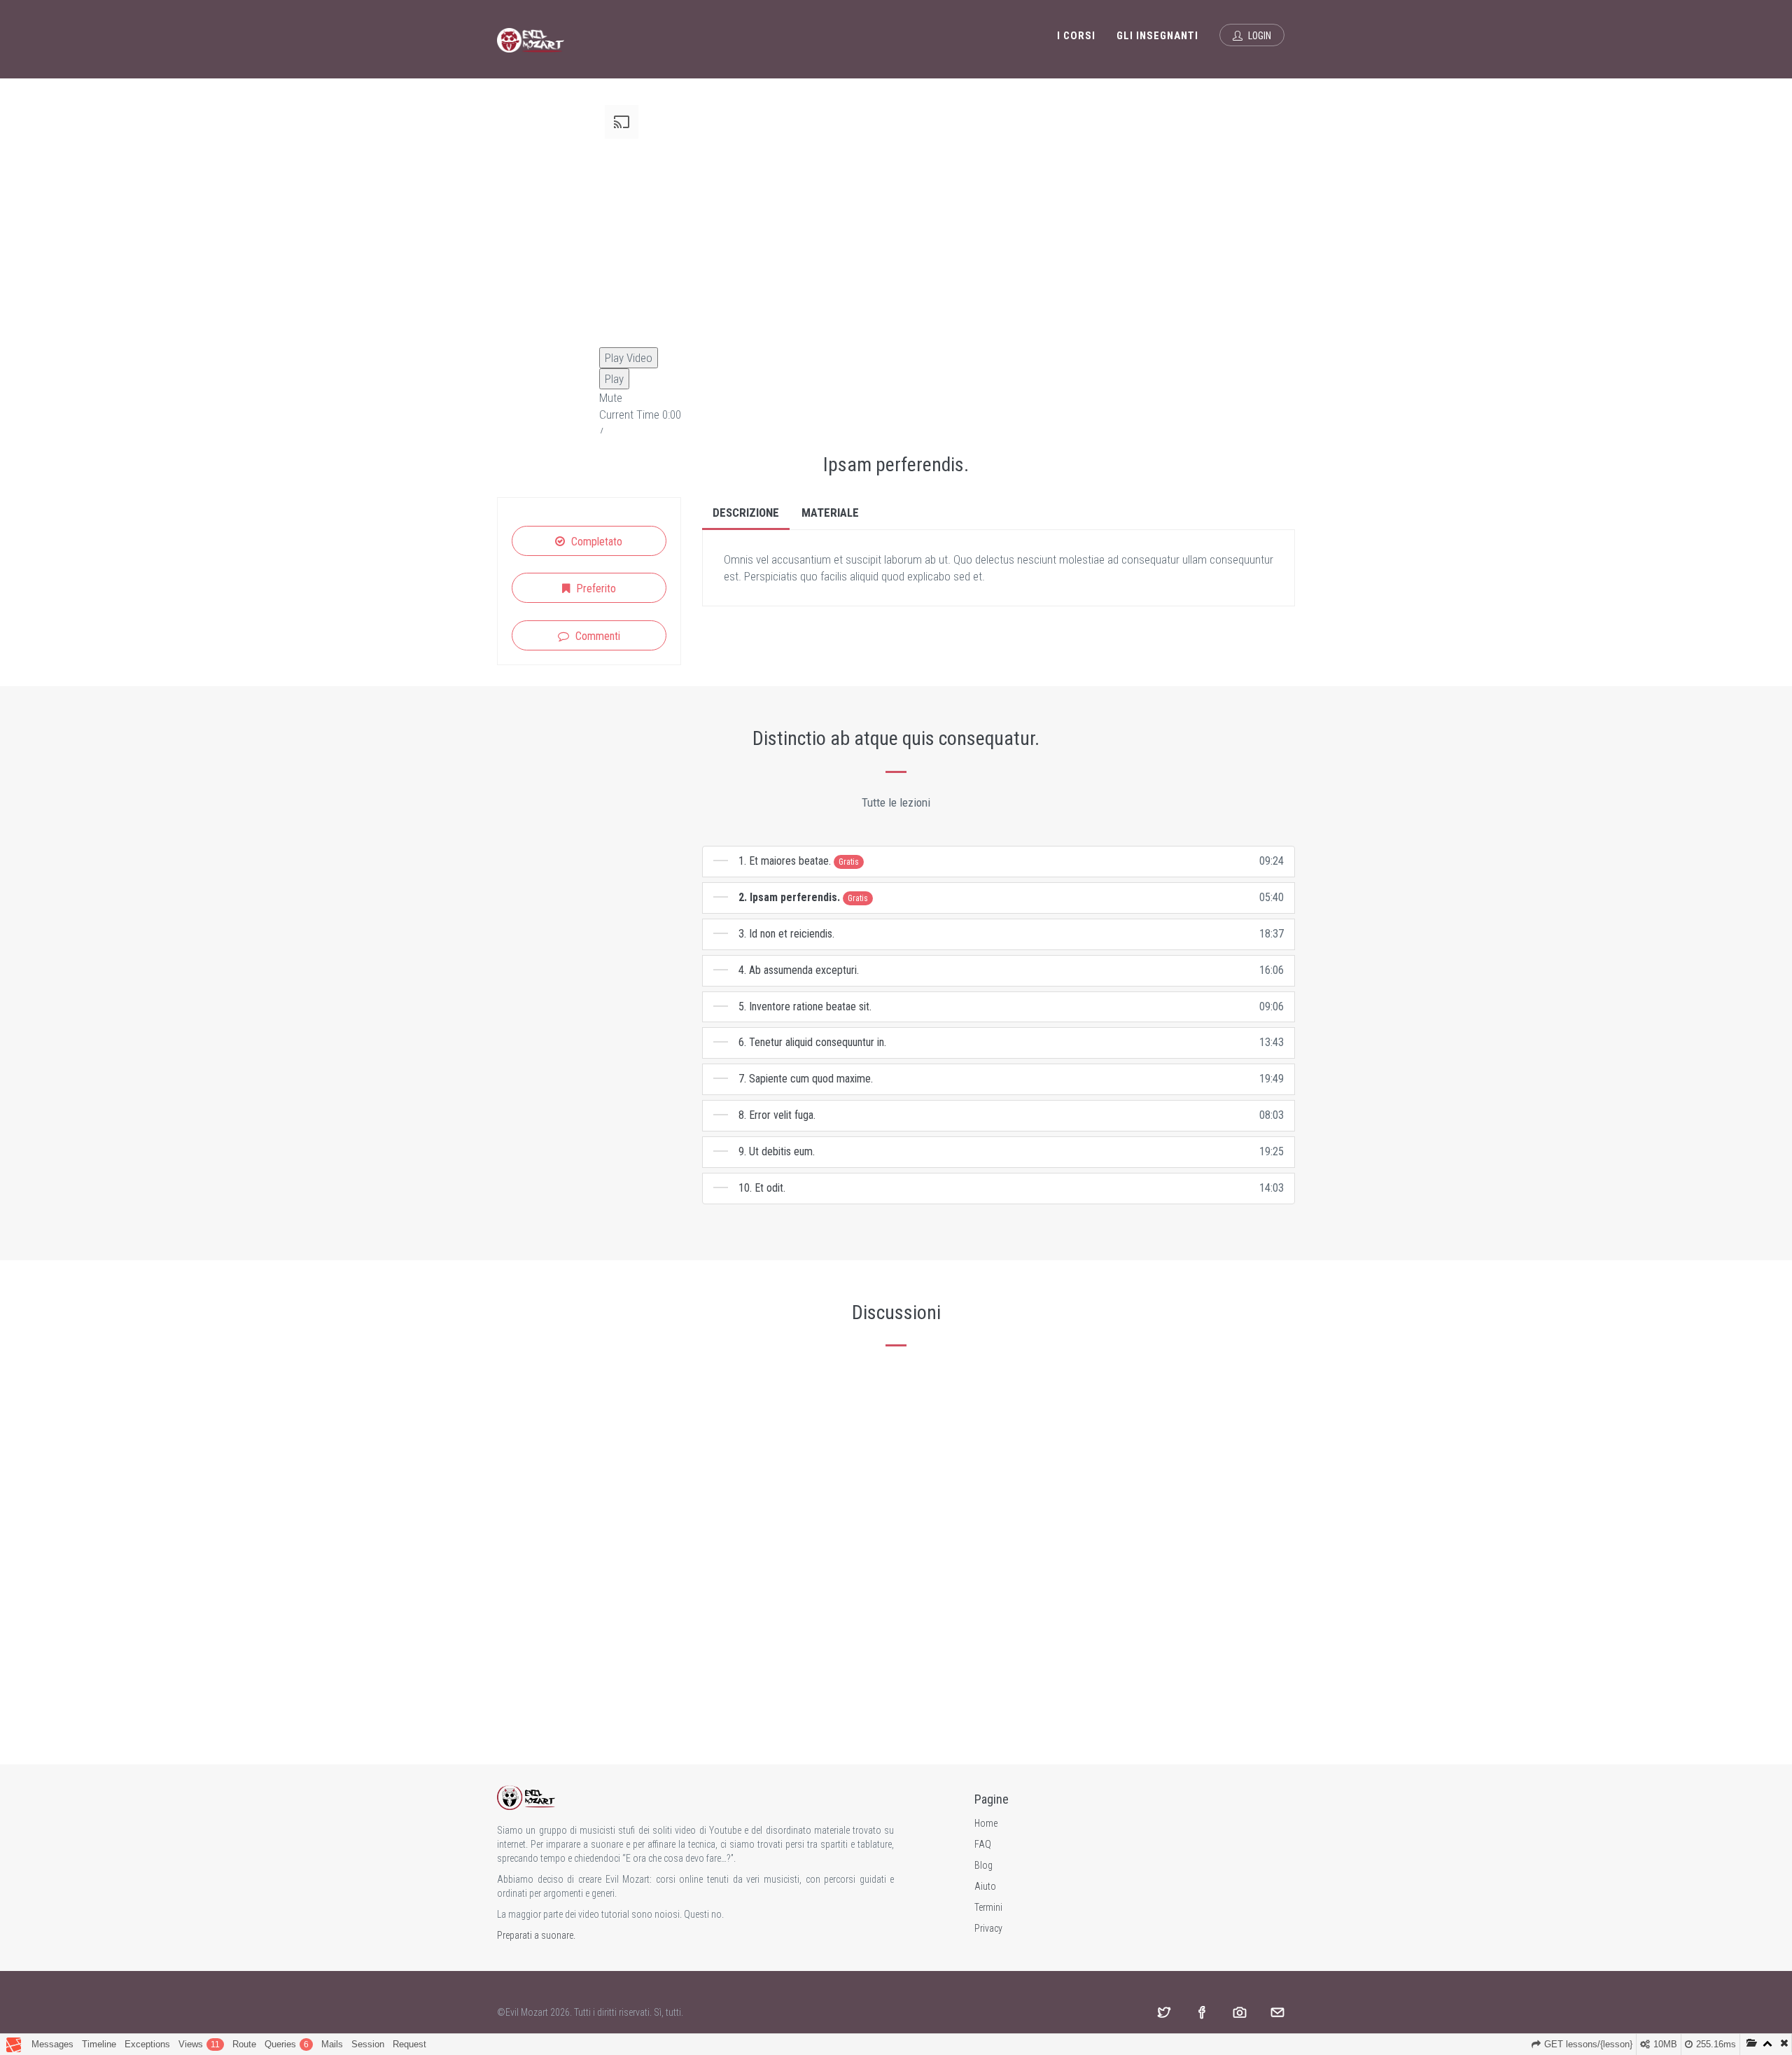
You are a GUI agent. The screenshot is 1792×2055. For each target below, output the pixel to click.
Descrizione (746, 513)
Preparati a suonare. (536, 1935)
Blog (983, 1865)
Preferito (595, 588)
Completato (595, 542)
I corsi (1076, 36)
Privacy (988, 1928)
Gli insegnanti (1157, 36)
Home (986, 1823)
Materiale (830, 513)
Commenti (596, 636)
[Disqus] (896, 1542)
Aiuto (985, 1886)
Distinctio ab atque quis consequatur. (896, 738)
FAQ (983, 1844)
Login (1259, 36)
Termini (988, 1907)
